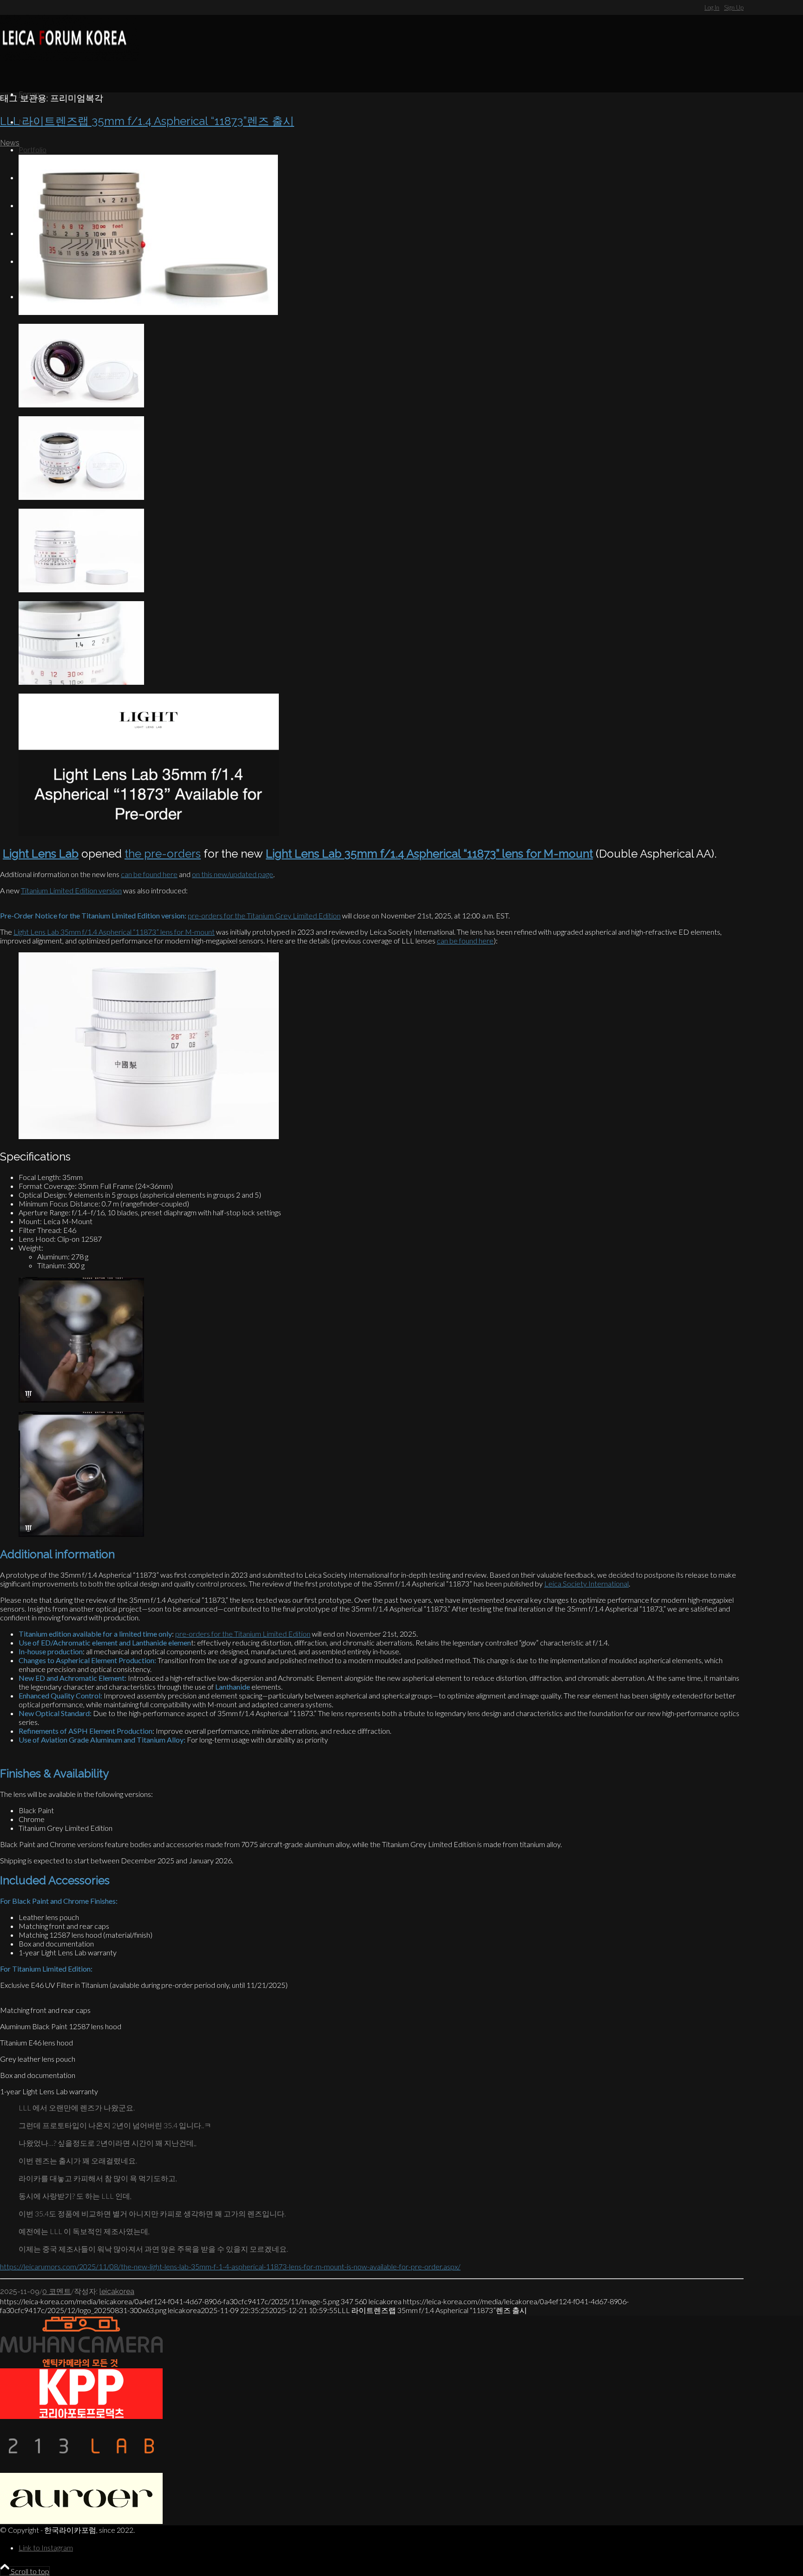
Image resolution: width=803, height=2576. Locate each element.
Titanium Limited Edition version (71, 890)
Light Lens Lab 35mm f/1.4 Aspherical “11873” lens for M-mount (114, 932)
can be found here (149, 874)
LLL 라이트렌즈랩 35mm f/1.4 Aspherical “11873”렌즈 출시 (147, 121)
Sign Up (734, 7)
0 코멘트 (57, 2291)
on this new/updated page (233, 874)
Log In (712, 7)
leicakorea (117, 2291)
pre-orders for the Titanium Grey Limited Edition (264, 915)
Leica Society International (586, 1583)
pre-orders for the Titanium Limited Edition (243, 1634)
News (10, 143)
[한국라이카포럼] (70, 58)
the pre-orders (163, 854)
